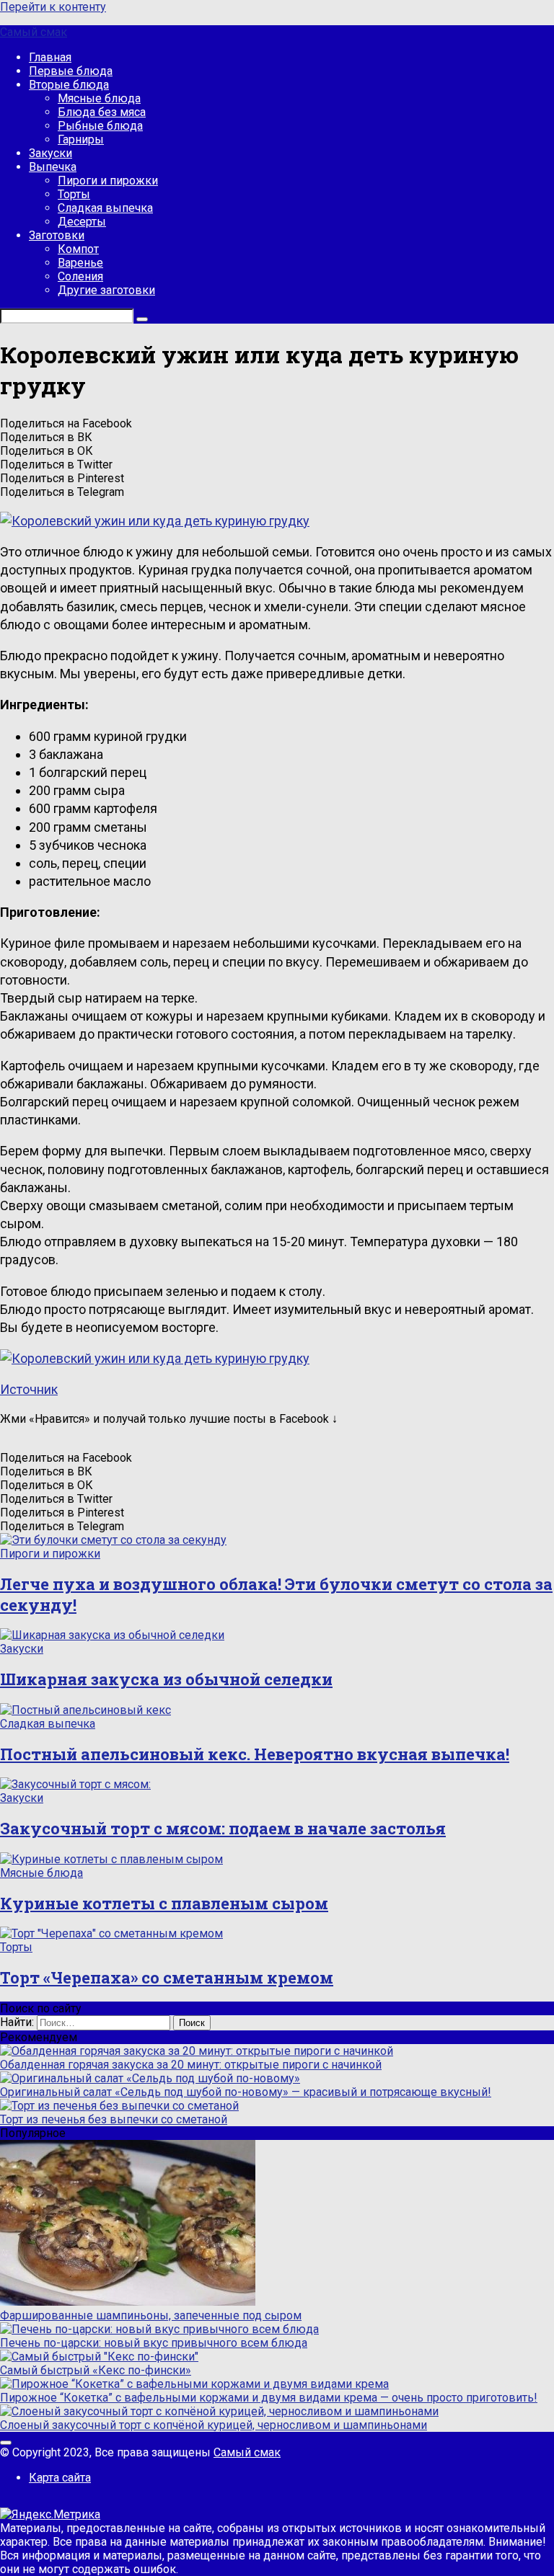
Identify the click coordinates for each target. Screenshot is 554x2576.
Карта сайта (60, 2478)
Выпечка (53, 167)
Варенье (80, 263)
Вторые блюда (69, 85)
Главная (50, 57)
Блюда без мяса (102, 112)
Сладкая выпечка (105, 208)
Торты (74, 194)
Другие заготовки (106, 290)
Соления (80, 276)
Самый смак (34, 32)
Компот (78, 249)
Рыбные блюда (100, 126)
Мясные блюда (99, 98)
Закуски (50, 153)
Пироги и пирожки (108, 181)
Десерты (82, 222)
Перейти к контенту (53, 7)
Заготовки (57, 235)
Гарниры (81, 139)
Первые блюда (71, 71)
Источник (29, 1389)
